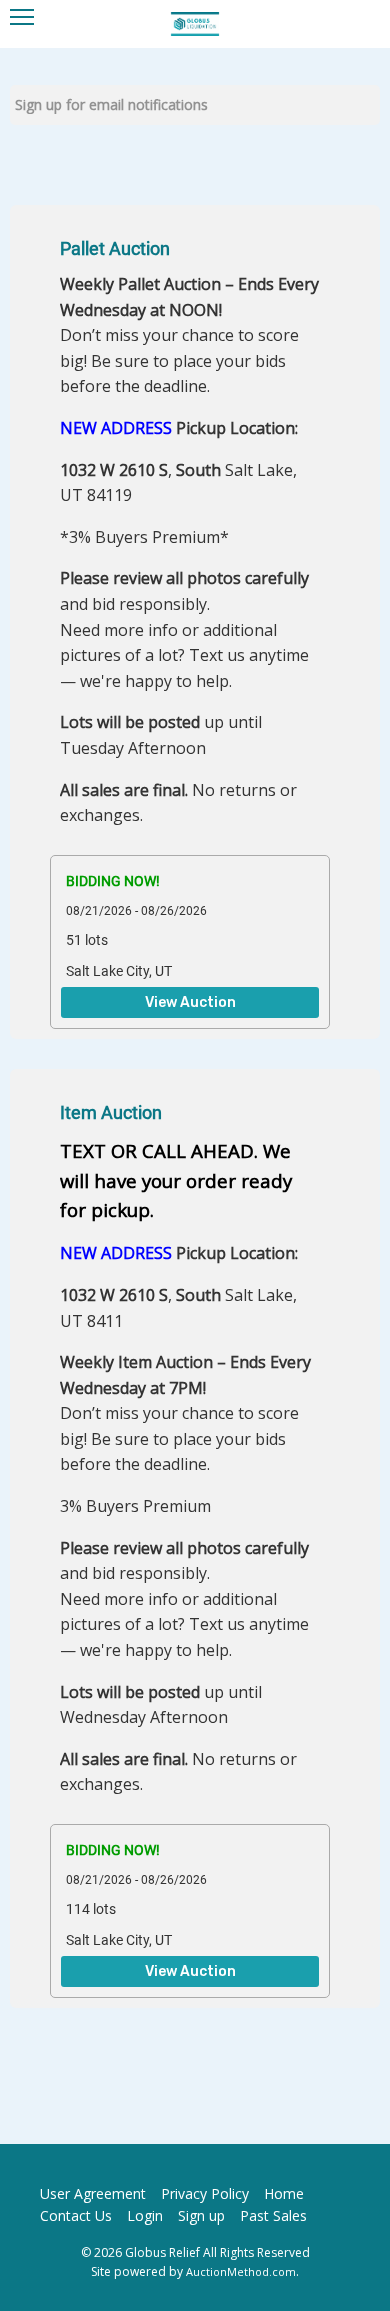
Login (145, 2215)
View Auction (190, 1003)
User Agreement (93, 2193)
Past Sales (273, 2215)
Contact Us (76, 2215)
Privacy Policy (205, 2193)
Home (284, 2193)
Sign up (201, 2215)
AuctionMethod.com (241, 2271)
